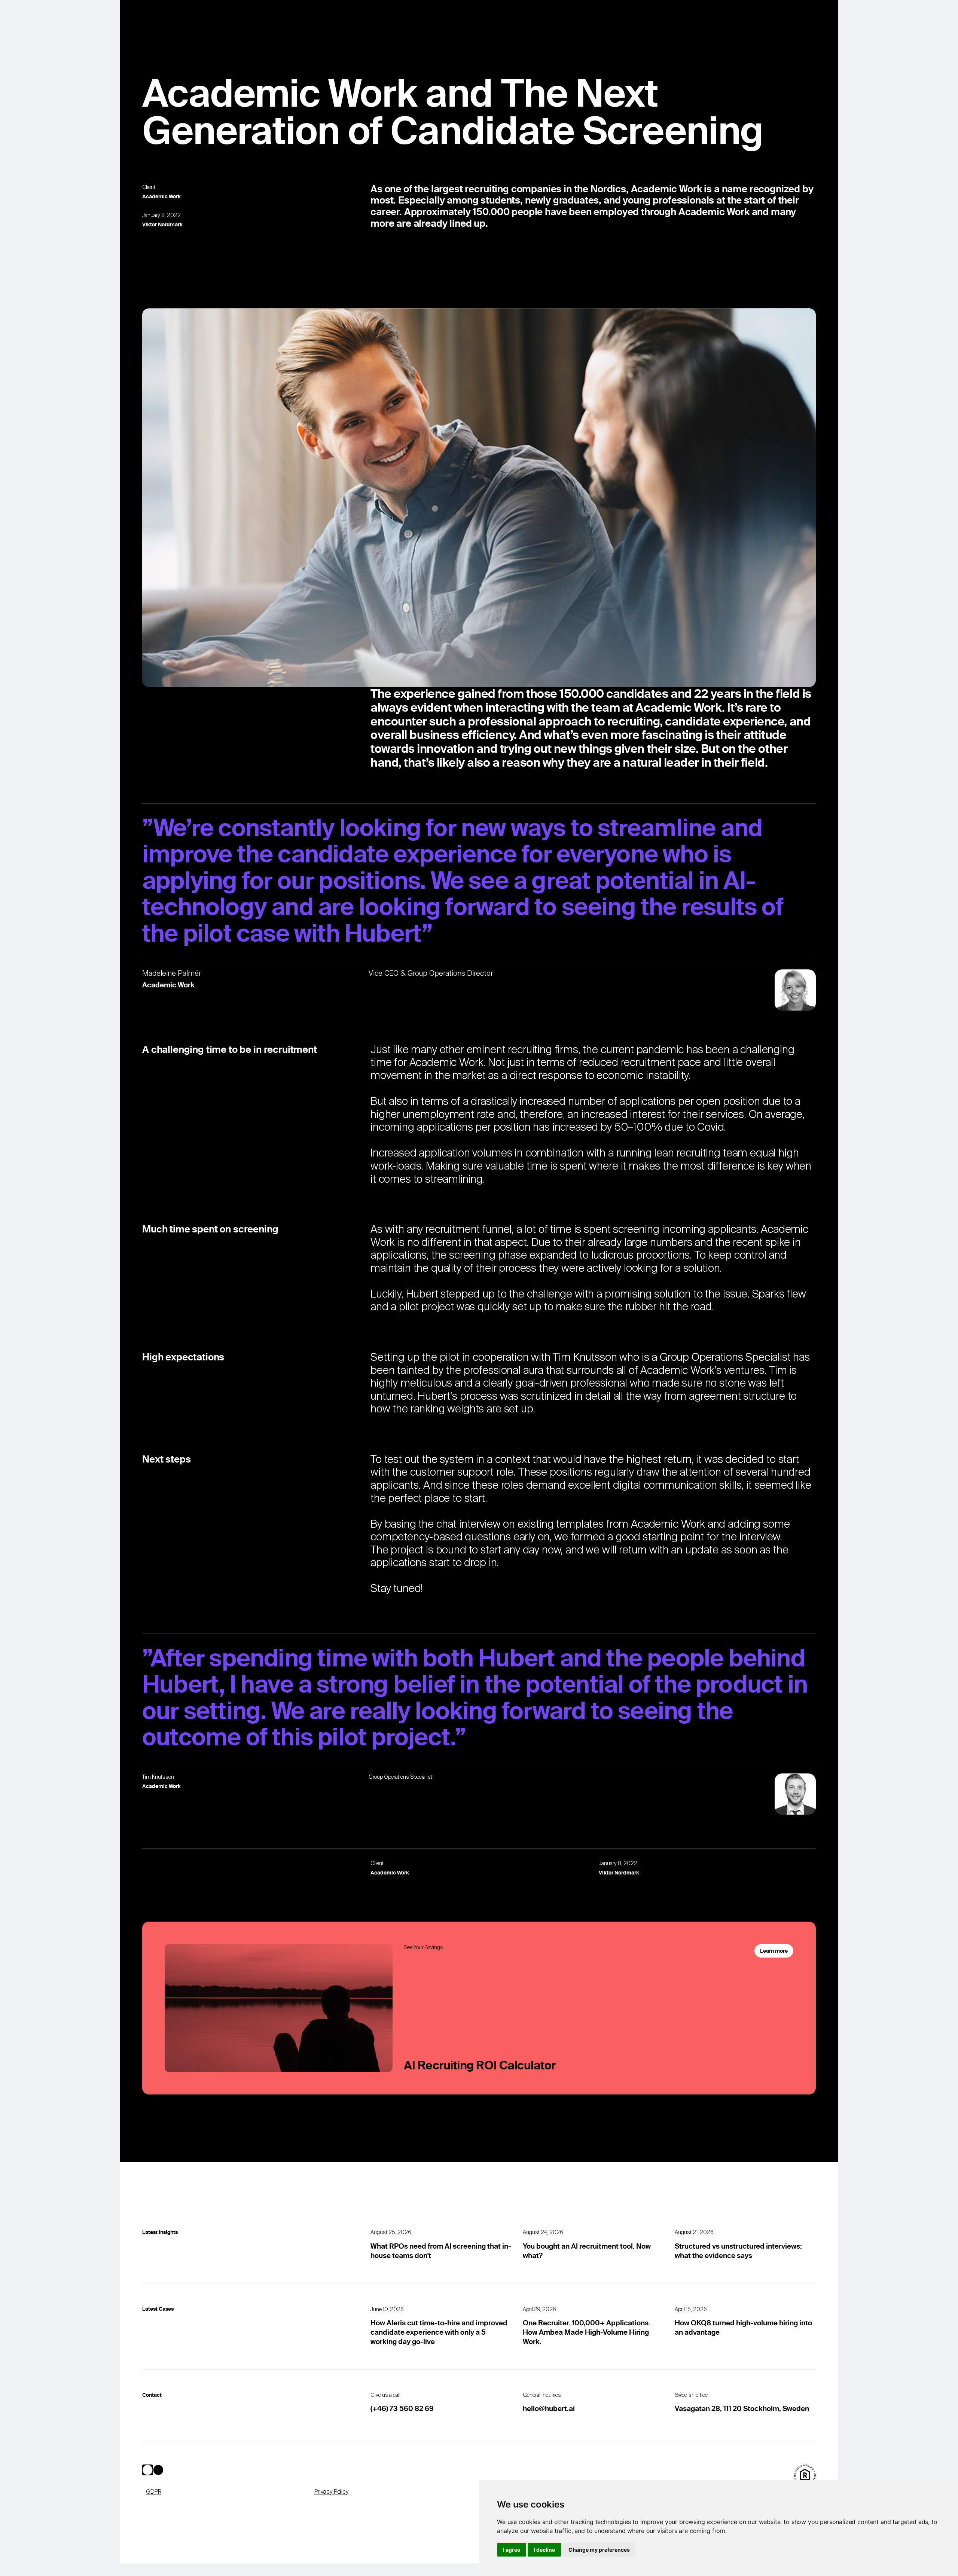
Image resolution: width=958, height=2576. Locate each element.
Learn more (774, 1951)
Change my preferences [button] (599, 2550)
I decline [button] (544, 2550)
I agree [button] (512, 2550)
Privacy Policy (331, 2492)
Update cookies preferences (186, 2569)
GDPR (154, 2492)
